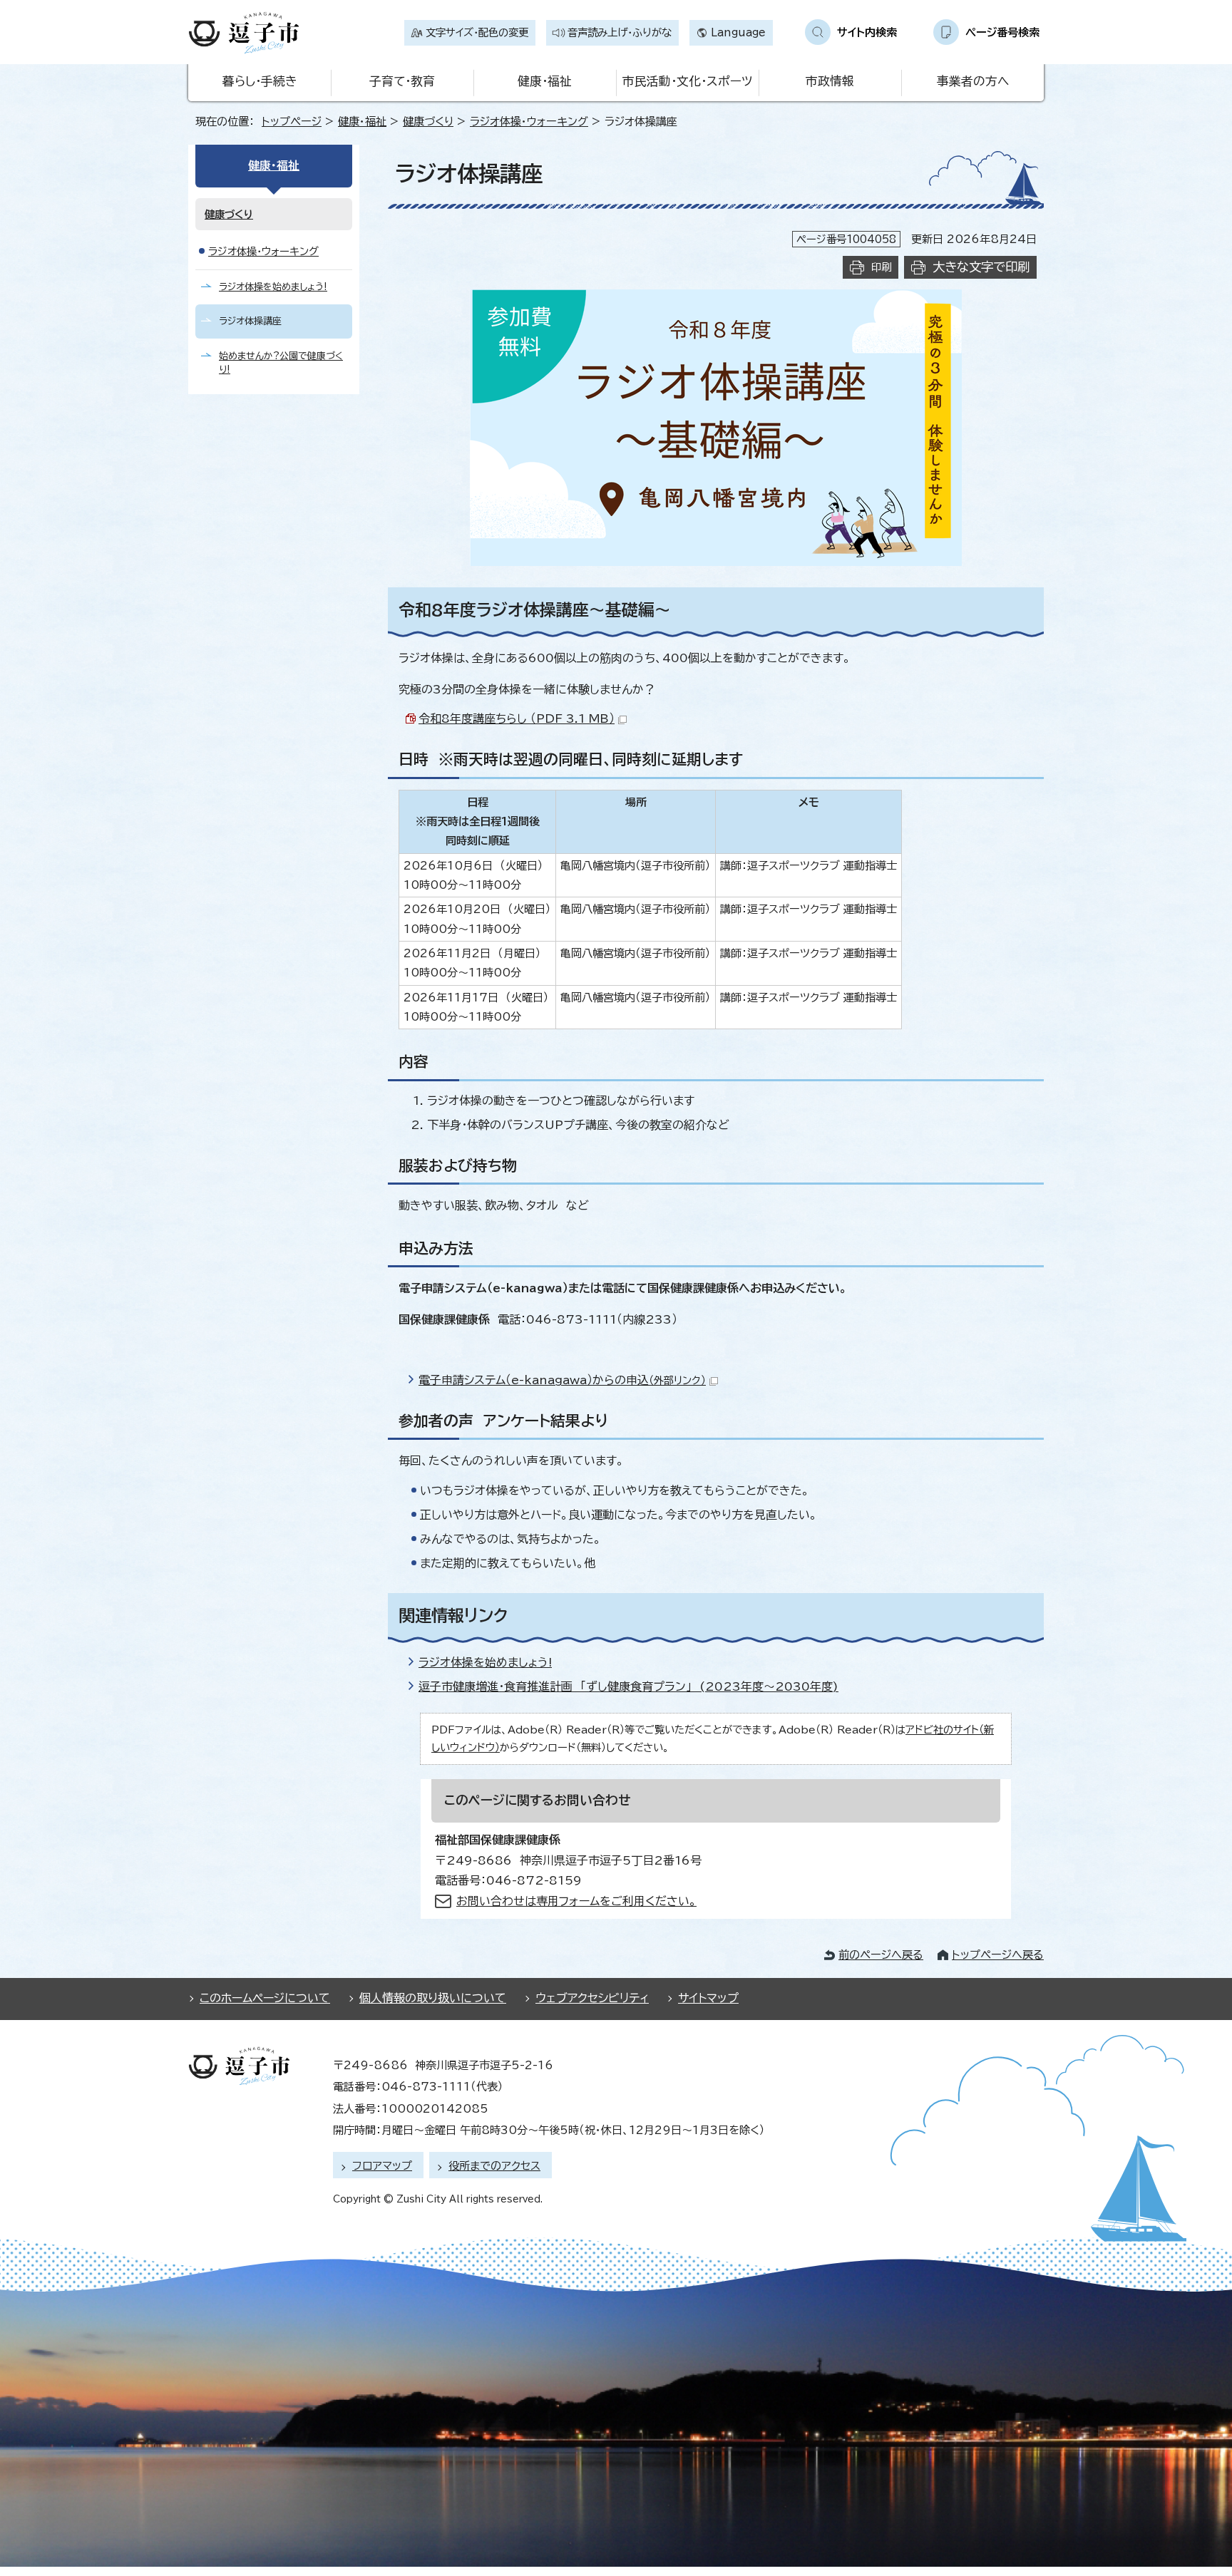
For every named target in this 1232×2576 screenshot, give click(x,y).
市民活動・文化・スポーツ (687, 81)
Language (738, 32)
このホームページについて (265, 1998)
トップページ (292, 122)
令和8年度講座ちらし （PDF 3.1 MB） (517, 718)
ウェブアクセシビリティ (592, 1998)
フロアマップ (382, 2166)
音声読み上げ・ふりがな (620, 32)
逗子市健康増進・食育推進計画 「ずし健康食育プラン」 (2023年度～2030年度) (628, 1686)
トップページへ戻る (998, 1955)
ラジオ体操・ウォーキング (529, 122)
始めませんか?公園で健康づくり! (281, 363)
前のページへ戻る (881, 1955)
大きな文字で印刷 (981, 267)
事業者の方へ (973, 81)
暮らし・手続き (260, 81)
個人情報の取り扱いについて (433, 1998)
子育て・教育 (402, 81)
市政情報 (830, 81)
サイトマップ (708, 1998)
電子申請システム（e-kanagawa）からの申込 (562, 1380)
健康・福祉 (545, 81)
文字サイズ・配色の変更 (477, 32)
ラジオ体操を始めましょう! (485, 1662)
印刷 (881, 267)
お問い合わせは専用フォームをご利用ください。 (576, 1901)
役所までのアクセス (494, 2166)
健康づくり (428, 122)
